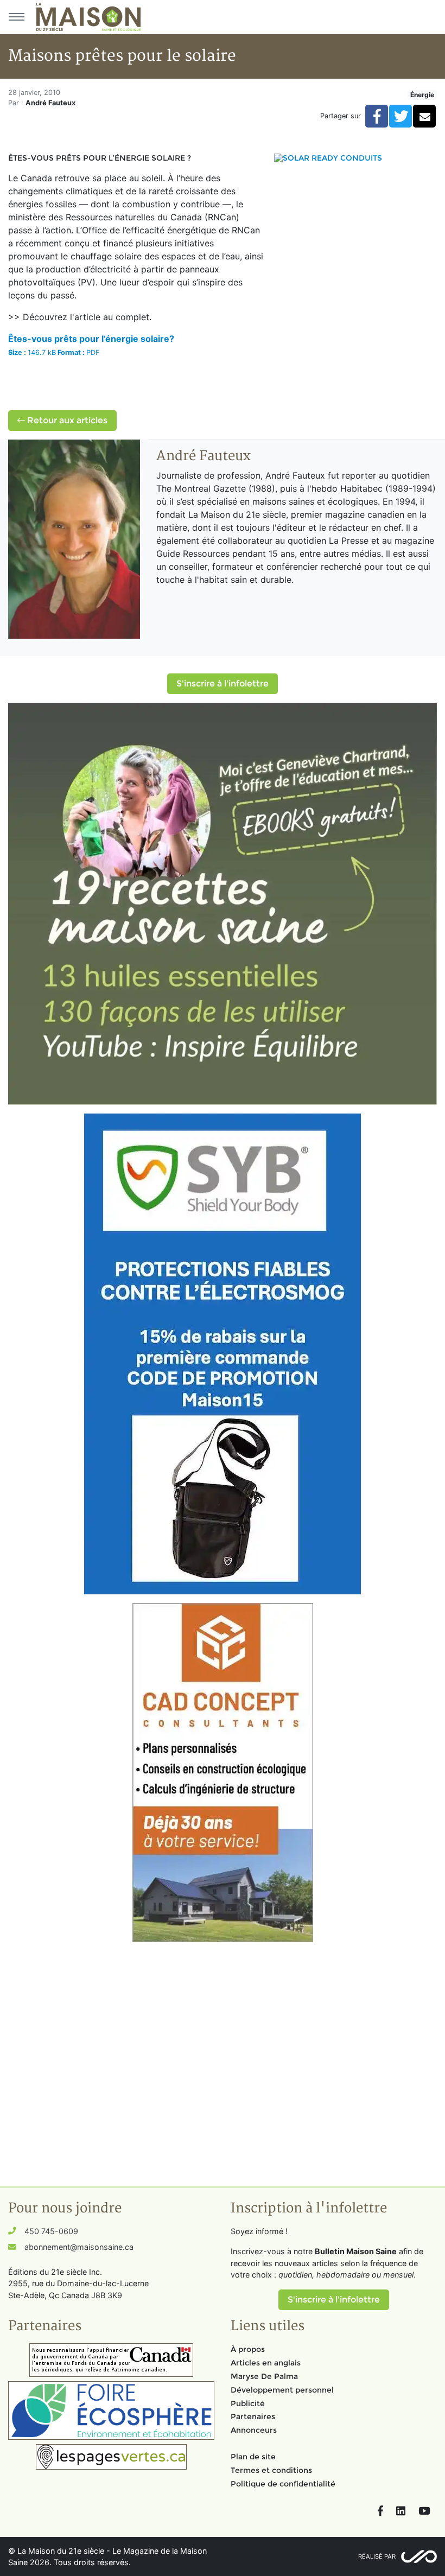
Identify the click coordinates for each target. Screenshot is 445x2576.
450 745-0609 (51, 2231)
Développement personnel (282, 2390)
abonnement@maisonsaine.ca (79, 2247)
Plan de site (253, 2457)
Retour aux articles (66, 420)
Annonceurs (254, 2430)
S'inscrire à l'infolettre (223, 683)
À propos (248, 2349)
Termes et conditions (271, 2470)
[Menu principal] (16, 17)
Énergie (422, 95)
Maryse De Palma (264, 2376)
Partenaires (253, 2416)
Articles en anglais (266, 2363)
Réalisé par (377, 2556)
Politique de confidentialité (283, 2484)
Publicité (248, 2403)
